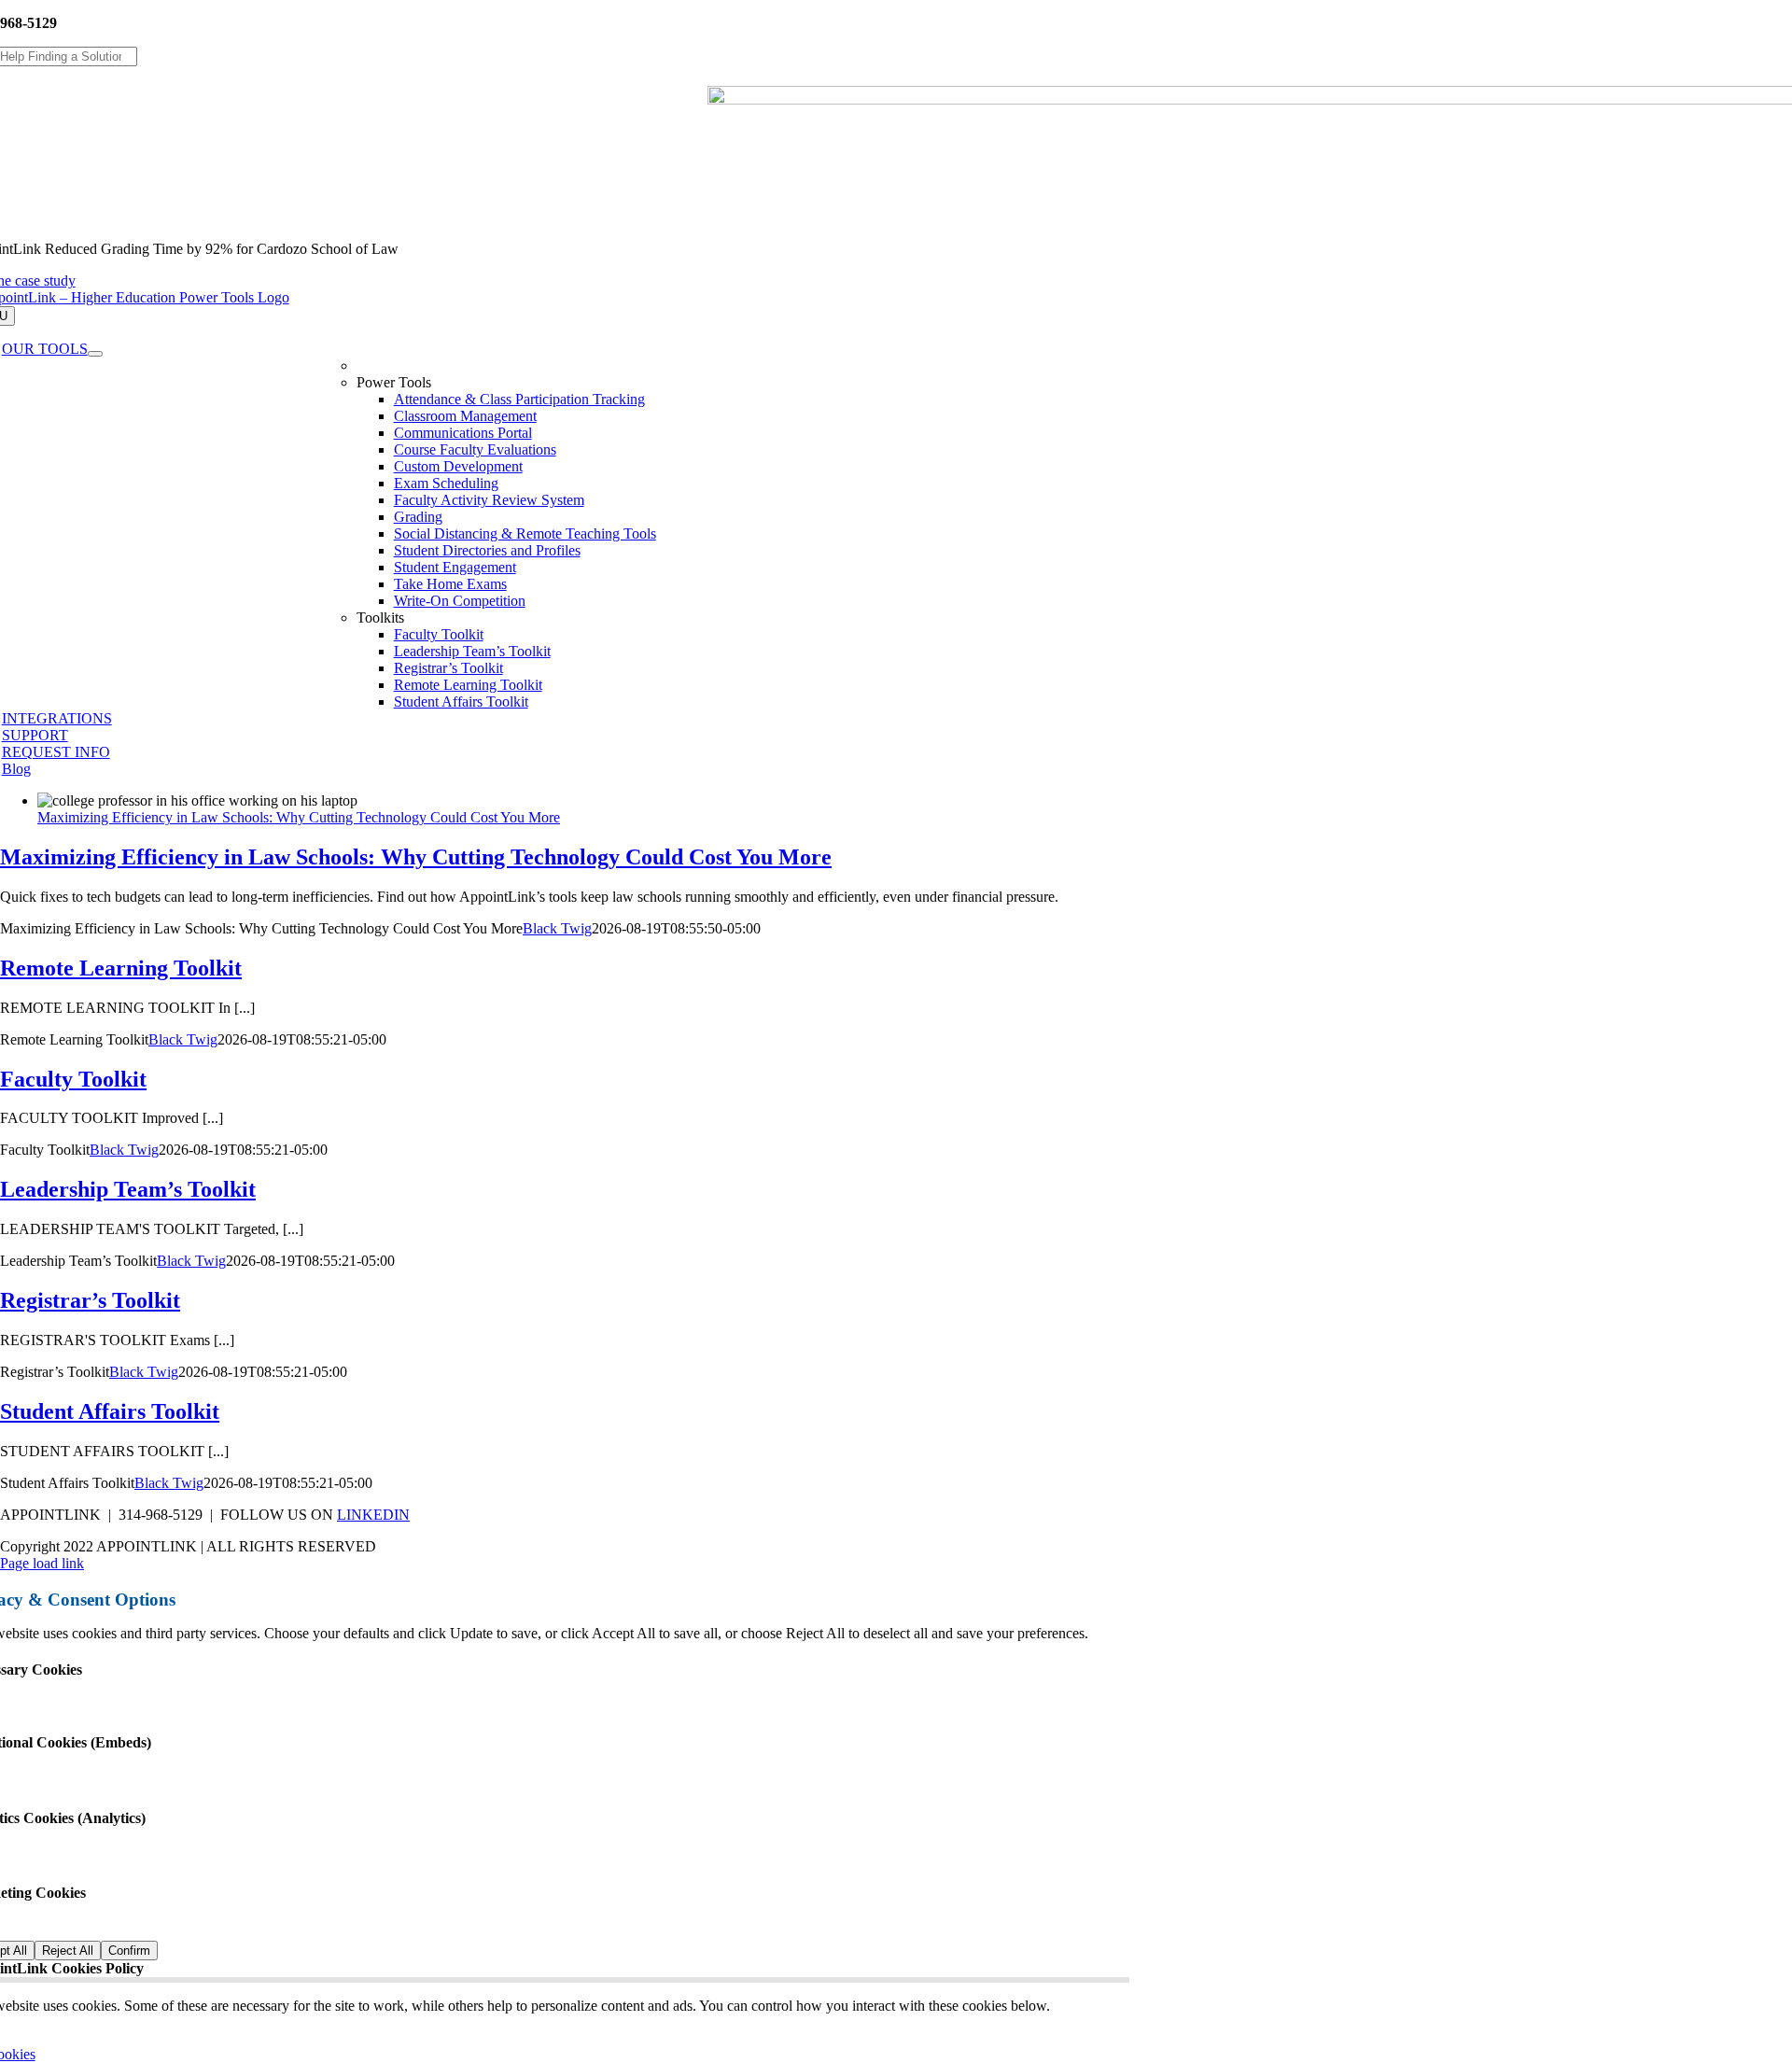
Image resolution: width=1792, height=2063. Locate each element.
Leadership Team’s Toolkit (128, 1189)
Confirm (129, 1951)
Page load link (42, 1563)
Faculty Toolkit (73, 1079)
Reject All (68, 1951)
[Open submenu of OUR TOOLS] (95, 354)
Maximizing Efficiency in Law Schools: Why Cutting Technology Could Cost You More (299, 817)
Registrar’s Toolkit (90, 1300)
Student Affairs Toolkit (110, 1411)
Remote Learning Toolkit (121, 968)
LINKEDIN (373, 1515)
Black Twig (557, 928)
